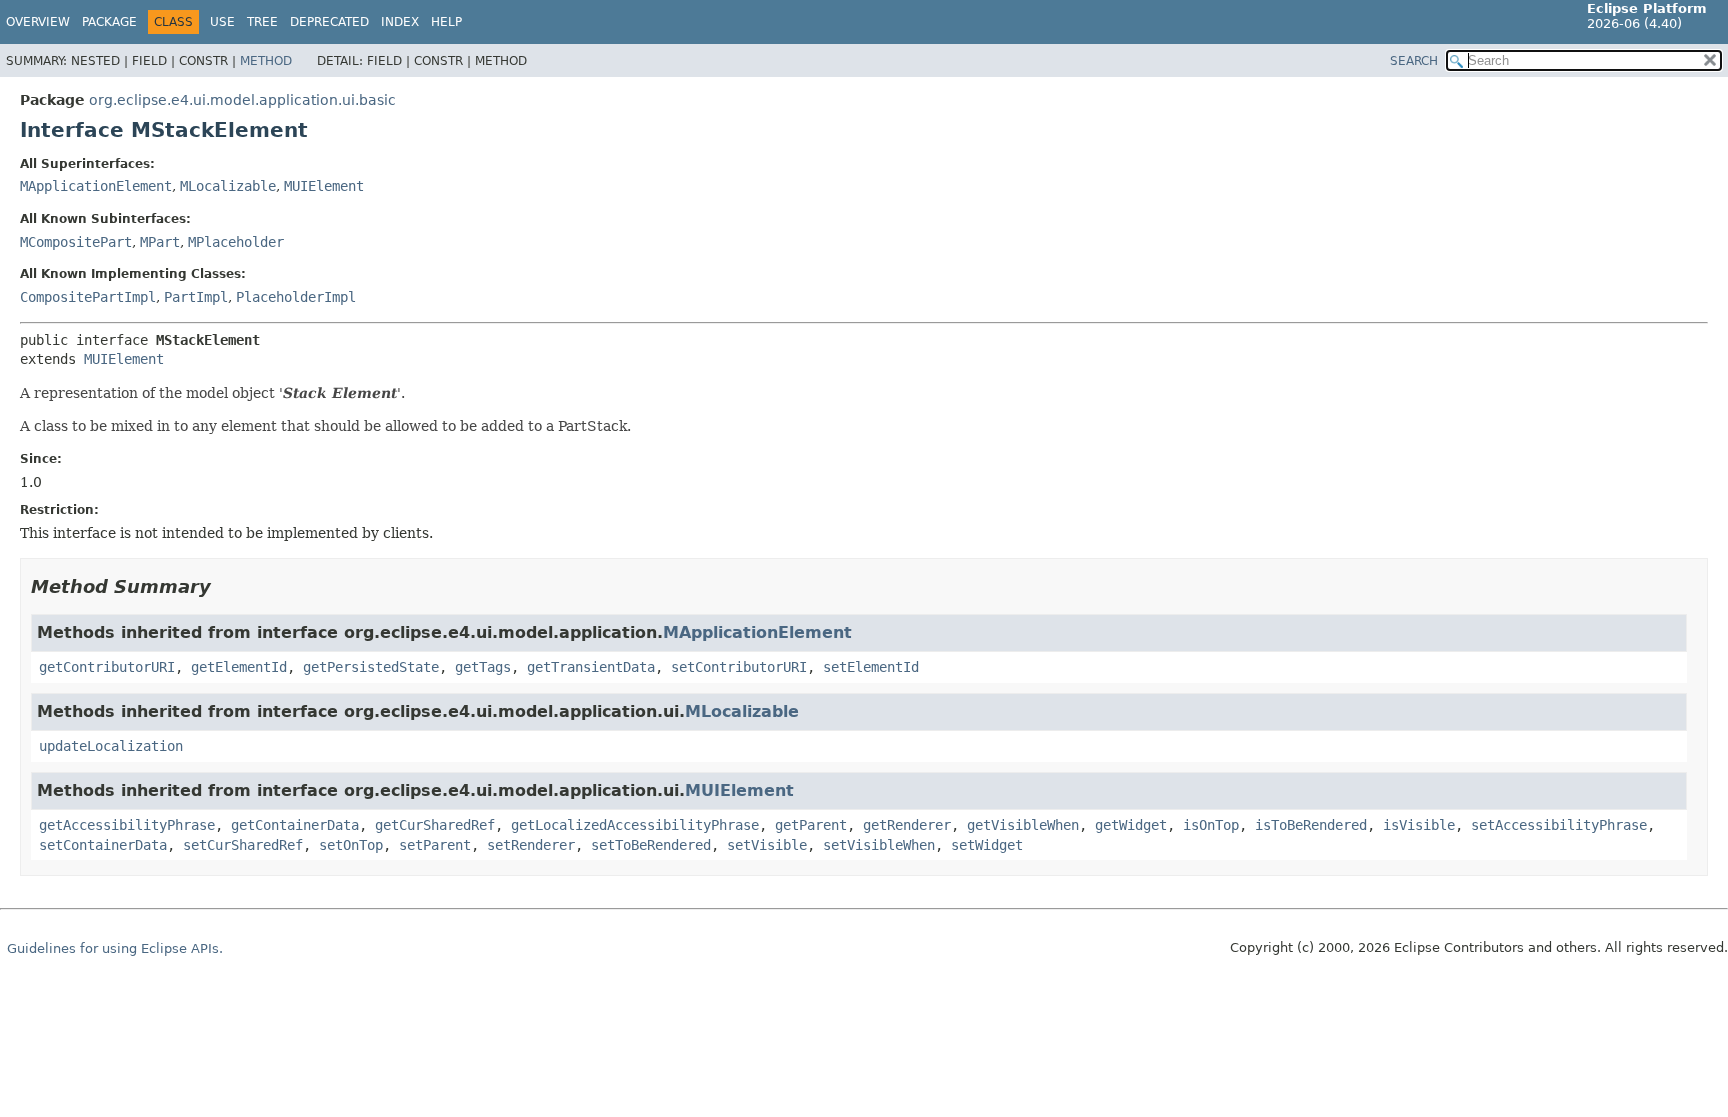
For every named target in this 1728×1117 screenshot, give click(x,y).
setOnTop (351, 845)
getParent (811, 825)
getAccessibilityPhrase (127, 825)
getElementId (239, 667)
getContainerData (295, 825)
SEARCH (1414, 61)
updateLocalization (111, 746)
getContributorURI (107, 667)
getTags (483, 667)
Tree (262, 22)
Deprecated (329, 22)
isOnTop (1211, 825)
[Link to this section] (225, 586)
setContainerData (103, 845)
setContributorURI (739, 667)
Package (109, 22)
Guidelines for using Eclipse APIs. (115, 948)
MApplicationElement (96, 186)
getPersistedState (371, 667)
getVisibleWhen (1023, 825)
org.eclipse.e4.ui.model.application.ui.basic (242, 100)
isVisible (1419, 825)
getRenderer (907, 825)
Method (266, 61)
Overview (38, 22)
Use (222, 22)
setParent (435, 845)
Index (400, 22)
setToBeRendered (651, 845)
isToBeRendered (1311, 825)
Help (446, 22)
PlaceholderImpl (296, 297)
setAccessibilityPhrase (1559, 825)
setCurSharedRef (243, 845)
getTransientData (591, 667)
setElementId (871, 667)
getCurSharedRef (435, 825)
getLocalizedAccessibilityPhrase (635, 825)
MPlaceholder (236, 242)
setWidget (987, 845)
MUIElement (324, 186)
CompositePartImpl (88, 297)
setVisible (767, 845)
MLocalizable (228, 186)
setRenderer (531, 845)
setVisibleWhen (879, 845)
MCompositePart (76, 242)
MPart (160, 242)
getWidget (1131, 825)
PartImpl (196, 297)
